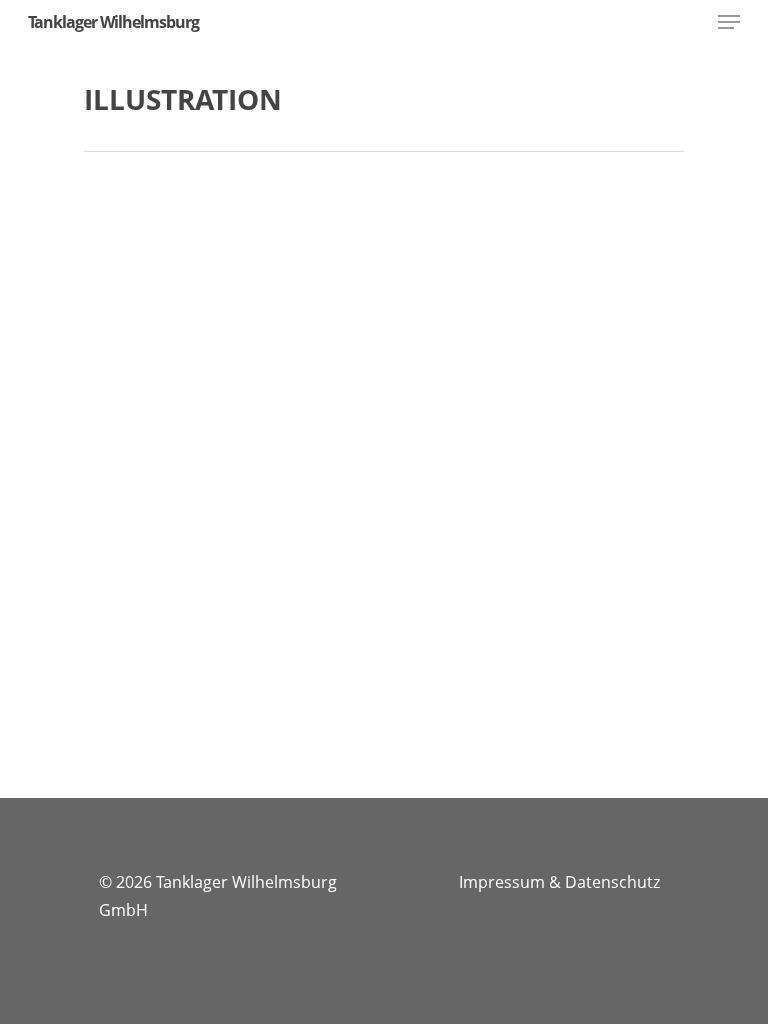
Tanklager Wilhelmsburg (113, 22)
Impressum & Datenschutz (559, 882)
